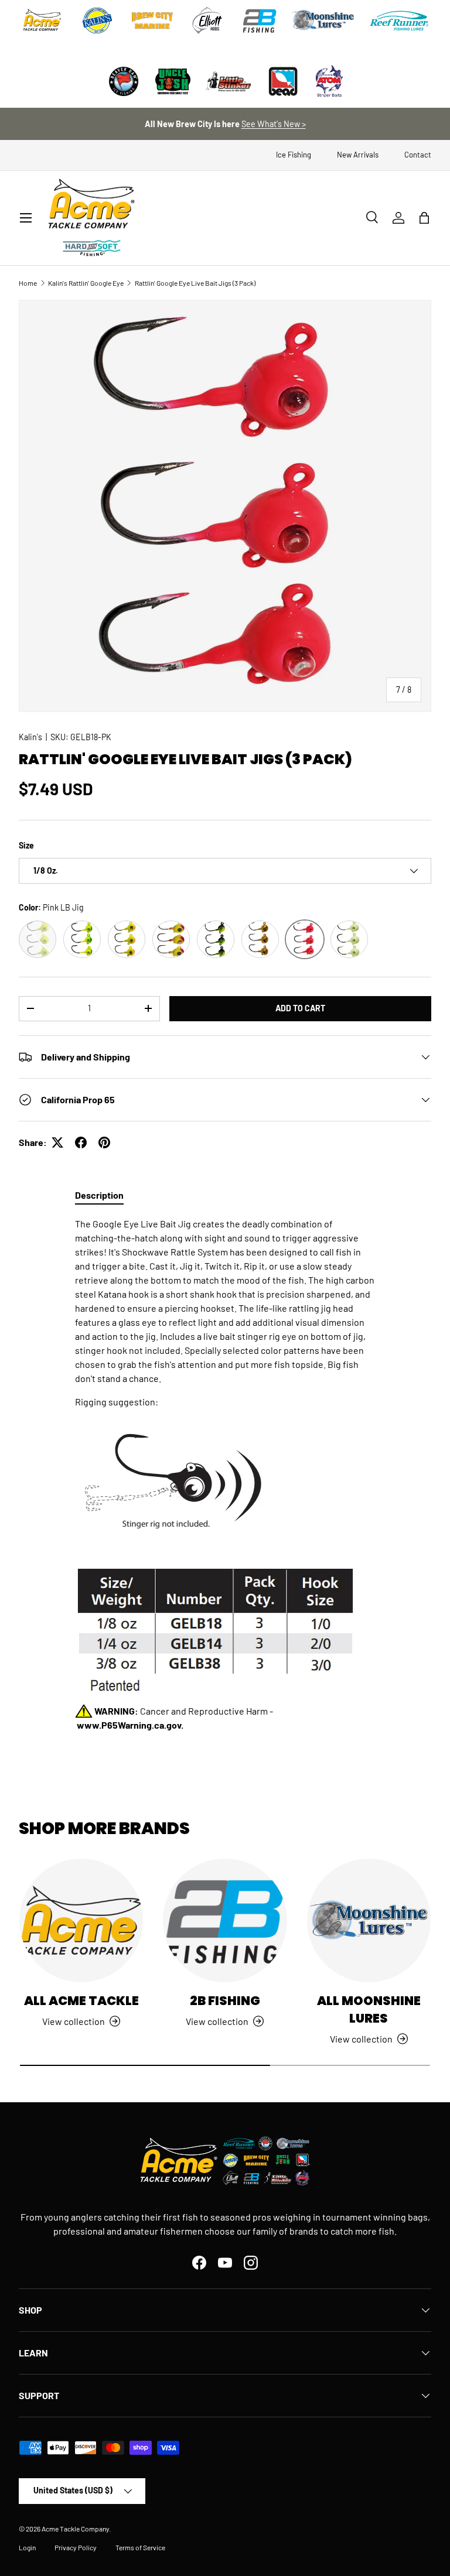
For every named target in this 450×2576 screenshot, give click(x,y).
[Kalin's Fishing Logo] (97, 20)
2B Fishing (225, 2001)
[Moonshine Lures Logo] (323, 20)
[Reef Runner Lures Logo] (399, 20)
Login (27, 2547)
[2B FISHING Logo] (260, 20)
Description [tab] (99, 1195)
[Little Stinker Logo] (228, 81)
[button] (424, 218)
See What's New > (274, 124)
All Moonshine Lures (369, 2009)
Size (26, 845)
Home (28, 283)
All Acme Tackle (81, 2001)
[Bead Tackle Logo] (283, 81)
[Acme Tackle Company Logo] (42, 20)
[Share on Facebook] (81, 1142)
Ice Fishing (294, 155)
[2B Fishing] (225, 1920)
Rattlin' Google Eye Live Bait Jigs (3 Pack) (195, 283)
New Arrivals (358, 155)
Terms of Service (140, 2547)
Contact (418, 155)
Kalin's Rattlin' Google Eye (86, 283)
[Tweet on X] (57, 1142)
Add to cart (300, 1008)
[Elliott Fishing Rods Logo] (207, 20)
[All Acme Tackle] (81, 1920)
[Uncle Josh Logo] (173, 81)
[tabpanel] (225, 1475)
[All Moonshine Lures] (369, 1920)
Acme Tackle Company (75, 2529)
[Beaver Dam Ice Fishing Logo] (124, 81)
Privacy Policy (76, 2547)
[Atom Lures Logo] (329, 81)
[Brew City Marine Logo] (152, 20)
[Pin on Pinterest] (104, 1142)
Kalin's (30, 737)
